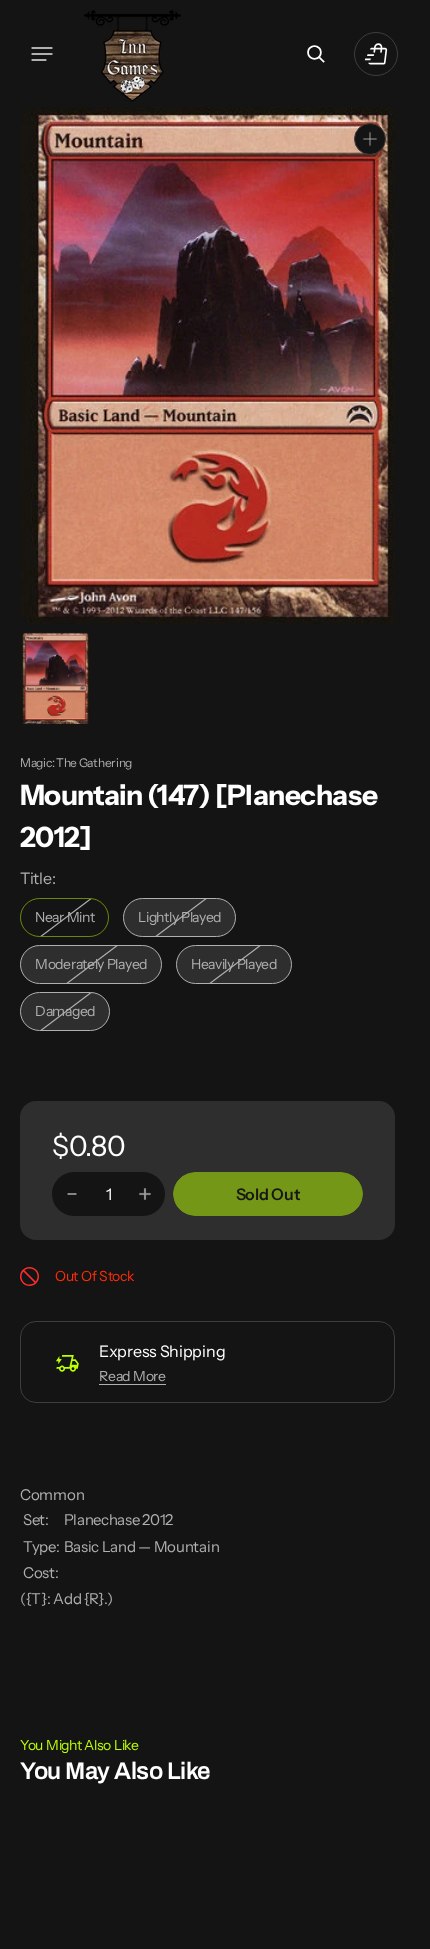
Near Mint (72, 921)
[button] (42, 54)
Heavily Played (241, 968)
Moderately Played (95, 968)
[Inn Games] (132, 53)
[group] (54, 677)
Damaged (72, 1015)
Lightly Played (187, 921)
